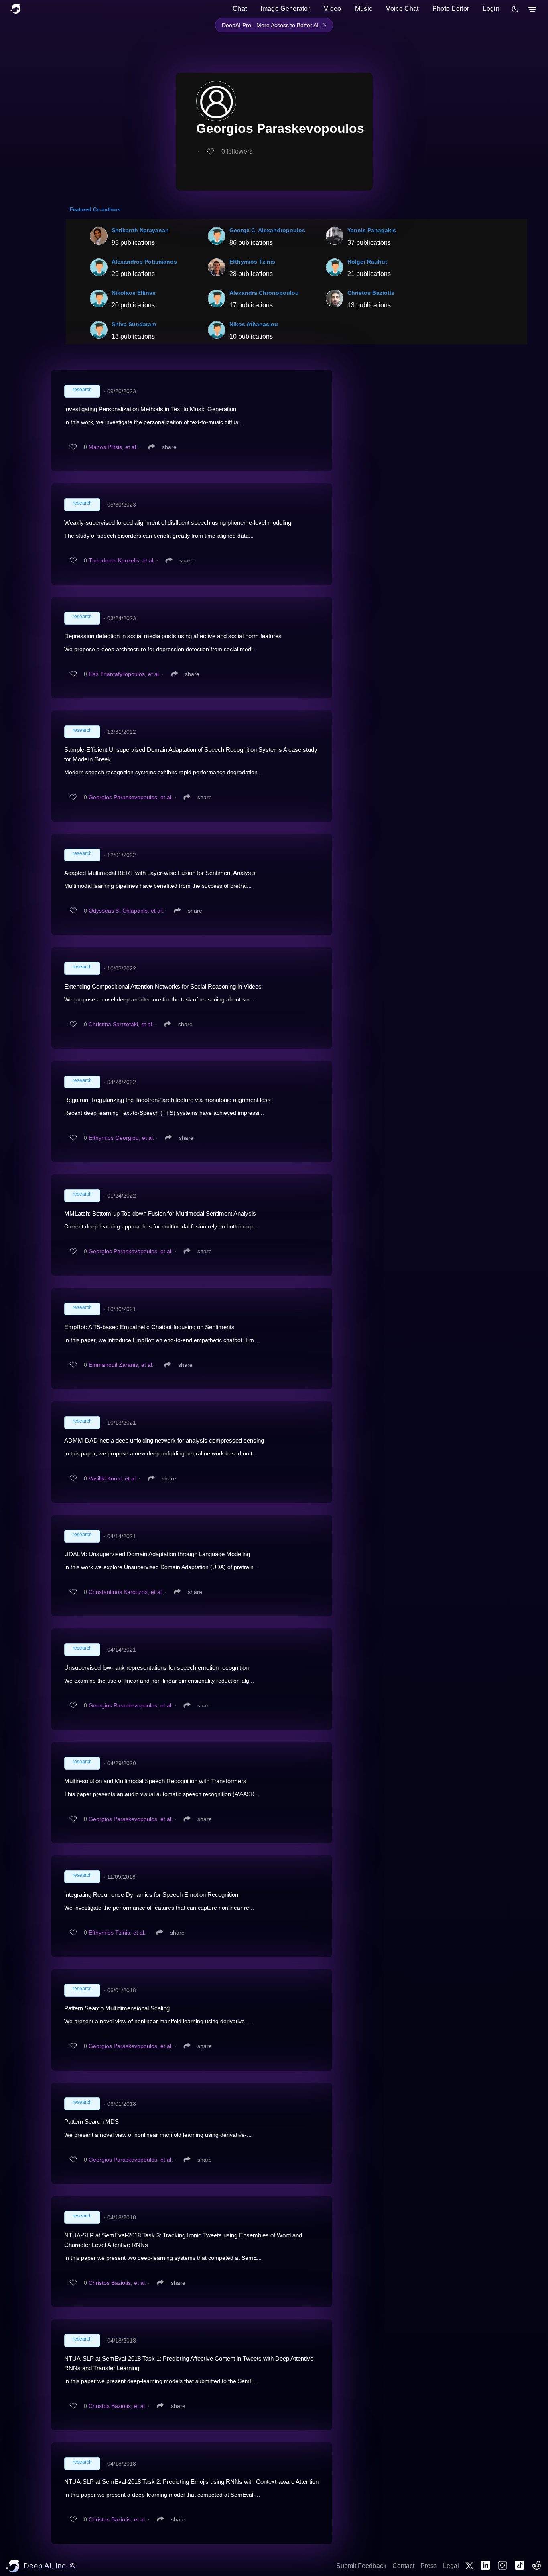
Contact (403, 2566)
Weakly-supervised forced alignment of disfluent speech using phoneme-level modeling (178, 523)
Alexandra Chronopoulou (264, 293)
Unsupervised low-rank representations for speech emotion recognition (156, 1668)
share (169, 447)
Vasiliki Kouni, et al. (113, 1478)
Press (429, 2566)
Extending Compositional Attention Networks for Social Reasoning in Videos (163, 986)
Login (491, 9)
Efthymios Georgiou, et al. (122, 1138)
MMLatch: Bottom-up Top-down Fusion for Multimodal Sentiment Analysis (160, 1213)
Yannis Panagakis (372, 230)
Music (364, 9)
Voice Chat (402, 9)
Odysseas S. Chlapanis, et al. (126, 911)
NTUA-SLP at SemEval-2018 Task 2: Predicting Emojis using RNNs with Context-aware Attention (191, 2482)
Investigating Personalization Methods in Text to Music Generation (150, 409)
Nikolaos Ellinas (134, 293)
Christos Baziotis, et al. (118, 2283)
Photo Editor (451, 9)
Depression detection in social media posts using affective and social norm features (173, 636)
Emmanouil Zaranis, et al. (121, 1365)
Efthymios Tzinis (252, 262)
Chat (240, 9)
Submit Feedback (361, 2566)
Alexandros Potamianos (144, 262)
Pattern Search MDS (91, 2122)
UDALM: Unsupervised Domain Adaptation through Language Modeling (157, 1554)
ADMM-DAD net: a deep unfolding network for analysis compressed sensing (164, 1440)
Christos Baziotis (371, 293)
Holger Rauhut (367, 262)
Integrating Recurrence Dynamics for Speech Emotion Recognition (151, 1895)
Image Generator (285, 9)
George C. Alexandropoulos (267, 230)
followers (237, 151)
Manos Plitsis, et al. (113, 447)
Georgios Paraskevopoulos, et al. (131, 797)
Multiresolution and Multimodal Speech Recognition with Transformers (155, 1781)
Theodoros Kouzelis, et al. (122, 560)
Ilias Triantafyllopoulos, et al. (125, 674)
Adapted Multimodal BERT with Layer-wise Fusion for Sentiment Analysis (160, 873)
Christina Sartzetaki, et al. (121, 1024)
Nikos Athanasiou (254, 324)
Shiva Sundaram (134, 324)
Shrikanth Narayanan (140, 230)
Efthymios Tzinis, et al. (117, 1933)
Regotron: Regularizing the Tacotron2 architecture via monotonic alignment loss (167, 1100)
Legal (451, 2566)
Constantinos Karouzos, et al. (126, 1592)
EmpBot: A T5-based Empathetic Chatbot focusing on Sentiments (149, 1327)
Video (333, 9)
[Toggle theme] (515, 9)
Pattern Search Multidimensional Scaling (117, 2008)
